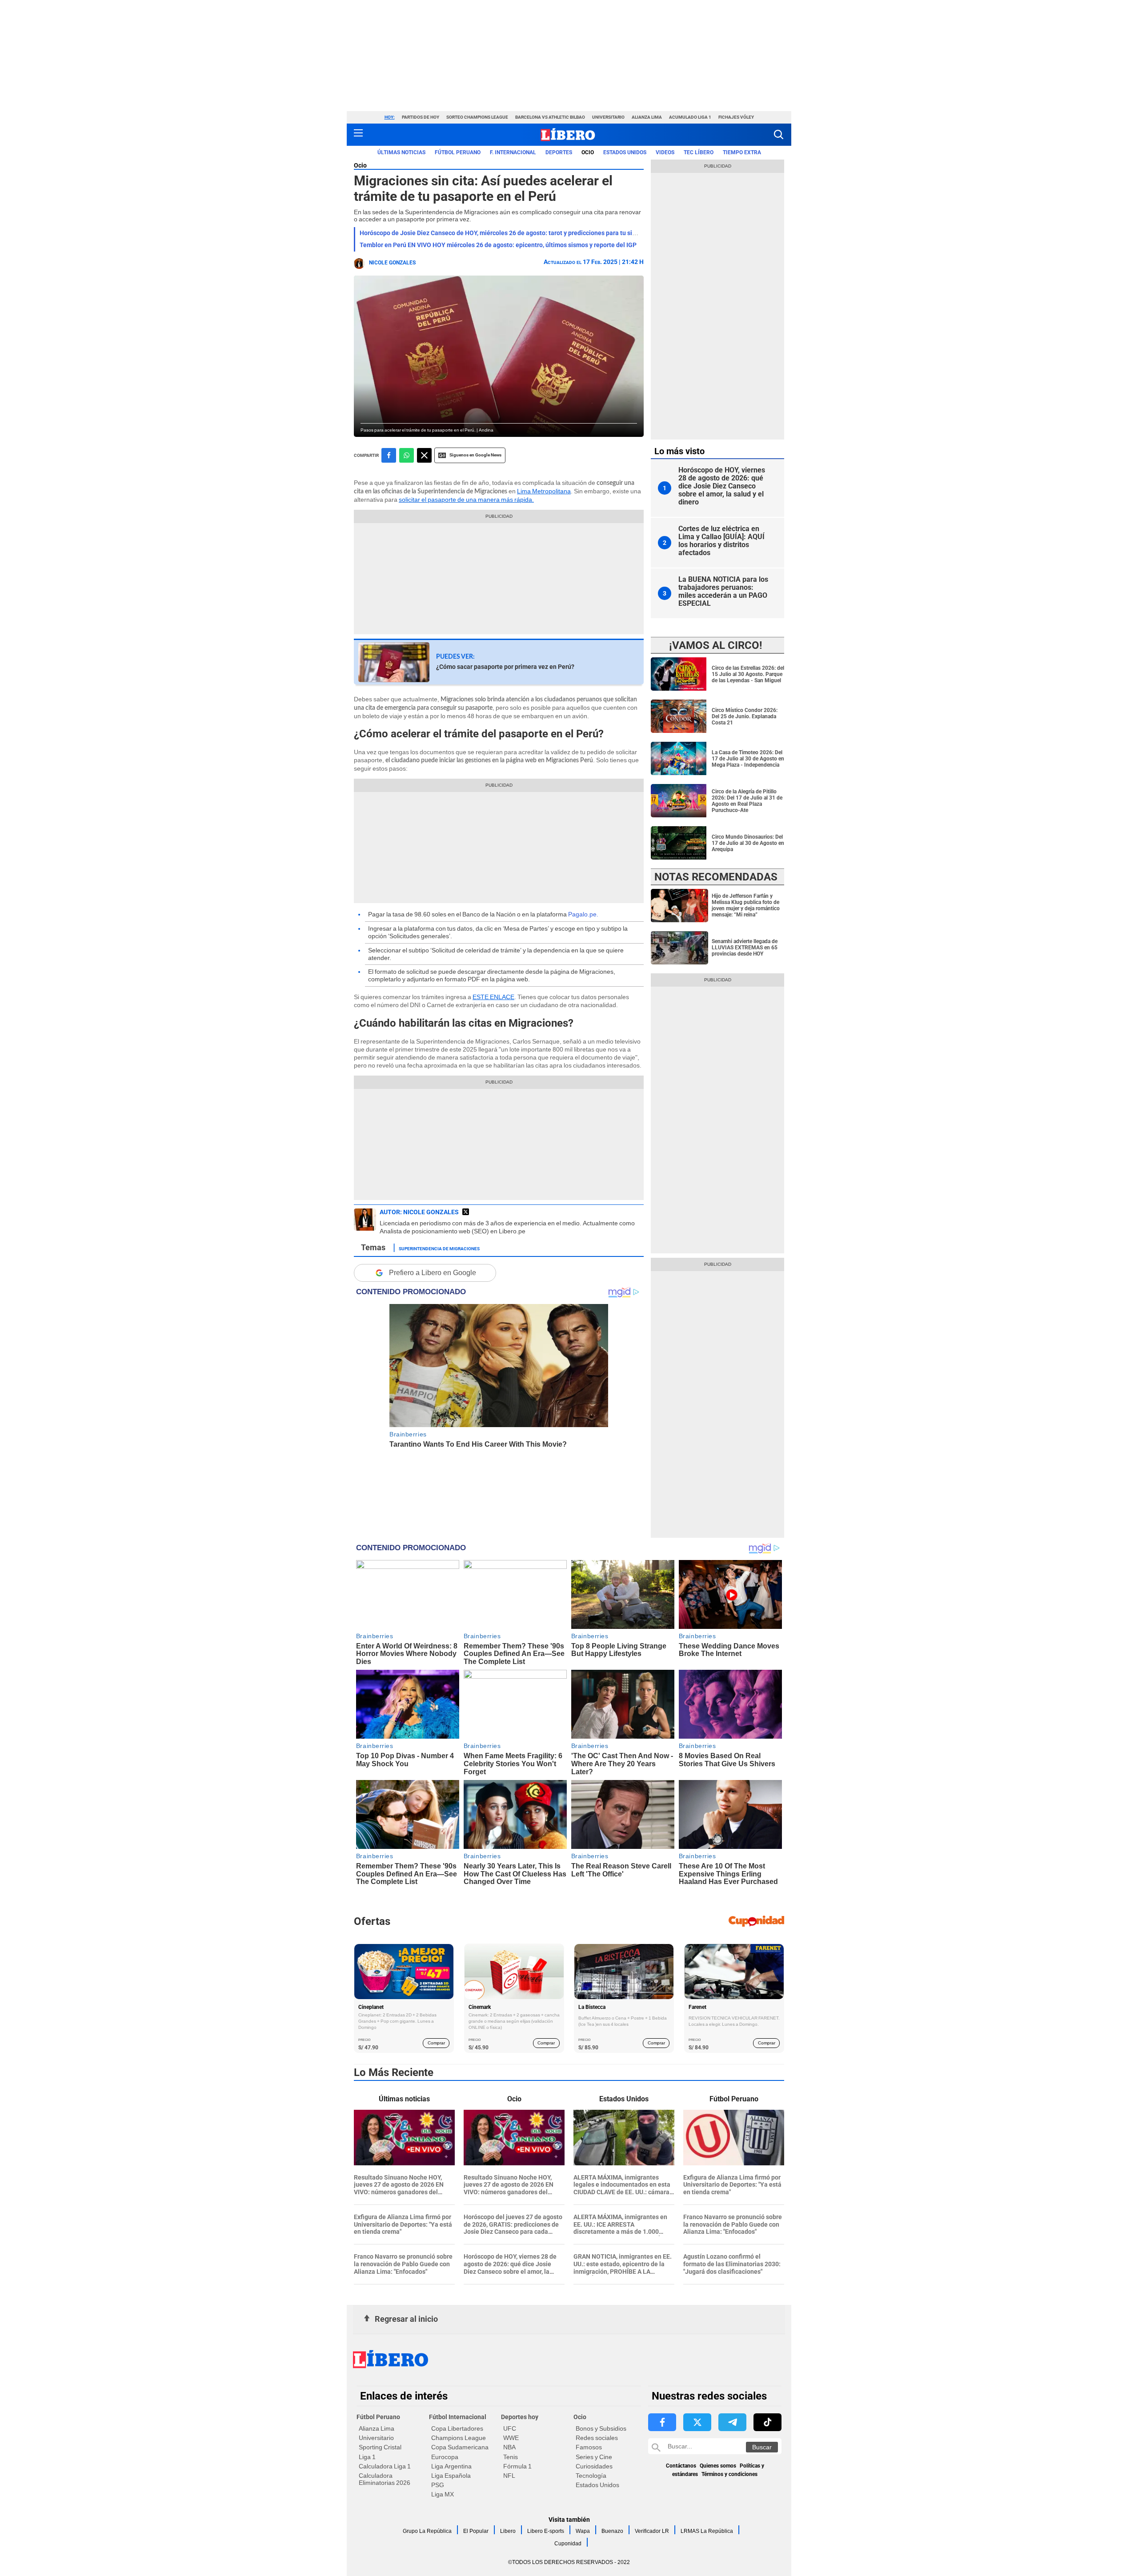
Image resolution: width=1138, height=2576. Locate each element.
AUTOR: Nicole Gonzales (419, 1212)
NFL (509, 2476)
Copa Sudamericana (460, 2447)
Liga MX (443, 2494)
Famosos (589, 2447)
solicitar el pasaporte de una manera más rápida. (466, 500)
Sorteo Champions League (477, 117)
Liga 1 (367, 2457)
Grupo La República (427, 2531)
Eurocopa (445, 2457)
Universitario (608, 117)
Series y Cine (594, 2457)
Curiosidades (594, 2466)
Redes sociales (597, 2438)
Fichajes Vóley (736, 117)
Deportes (559, 152)
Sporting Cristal (380, 2447)
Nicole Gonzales (392, 263)
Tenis (511, 2457)
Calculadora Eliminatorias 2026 (385, 2479)
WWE (511, 2438)
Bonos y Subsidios (601, 2428)
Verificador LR (652, 2531)
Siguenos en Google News (475, 455)
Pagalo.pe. (583, 914)
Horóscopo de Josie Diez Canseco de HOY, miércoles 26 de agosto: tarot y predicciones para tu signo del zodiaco (518, 233)
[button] (779, 134)
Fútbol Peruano (458, 152)
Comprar (436, 2043)
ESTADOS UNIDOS (625, 152)
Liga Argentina (451, 2466)
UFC (510, 2428)
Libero (508, 2531)
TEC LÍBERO (699, 152)
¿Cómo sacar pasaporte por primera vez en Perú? (505, 667)
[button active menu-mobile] (358, 135)
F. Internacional (513, 152)
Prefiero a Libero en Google (433, 1273)
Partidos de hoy (421, 117)
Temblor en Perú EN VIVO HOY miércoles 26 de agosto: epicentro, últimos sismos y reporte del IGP (498, 245)
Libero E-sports (546, 2531)
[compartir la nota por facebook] (389, 455)
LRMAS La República (707, 2531)
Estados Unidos (597, 2485)
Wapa (583, 2531)
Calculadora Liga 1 (385, 2466)
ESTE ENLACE (493, 997)
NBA (509, 2447)
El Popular (476, 2531)
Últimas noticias (401, 152)
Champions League (459, 2438)
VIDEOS (665, 152)
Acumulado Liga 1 (690, 117)
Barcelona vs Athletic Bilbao (550, 117)
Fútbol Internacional (458, 2417)
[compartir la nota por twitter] (424, 455)
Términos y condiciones (729, 2474)
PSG (438, 2485)
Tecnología (591, 2476)
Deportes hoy (520, 2417)
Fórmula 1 (517, 2466)
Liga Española (451, 2476)
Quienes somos (718, 2466)
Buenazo (612, 2531)
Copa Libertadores (457, 2428)
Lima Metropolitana (544, 491)
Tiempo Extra (742, 152)
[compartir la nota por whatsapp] (407, 455)
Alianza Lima (647, 117)
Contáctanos (681, 2466)
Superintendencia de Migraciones (439, 1248)
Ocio (588, 152)
